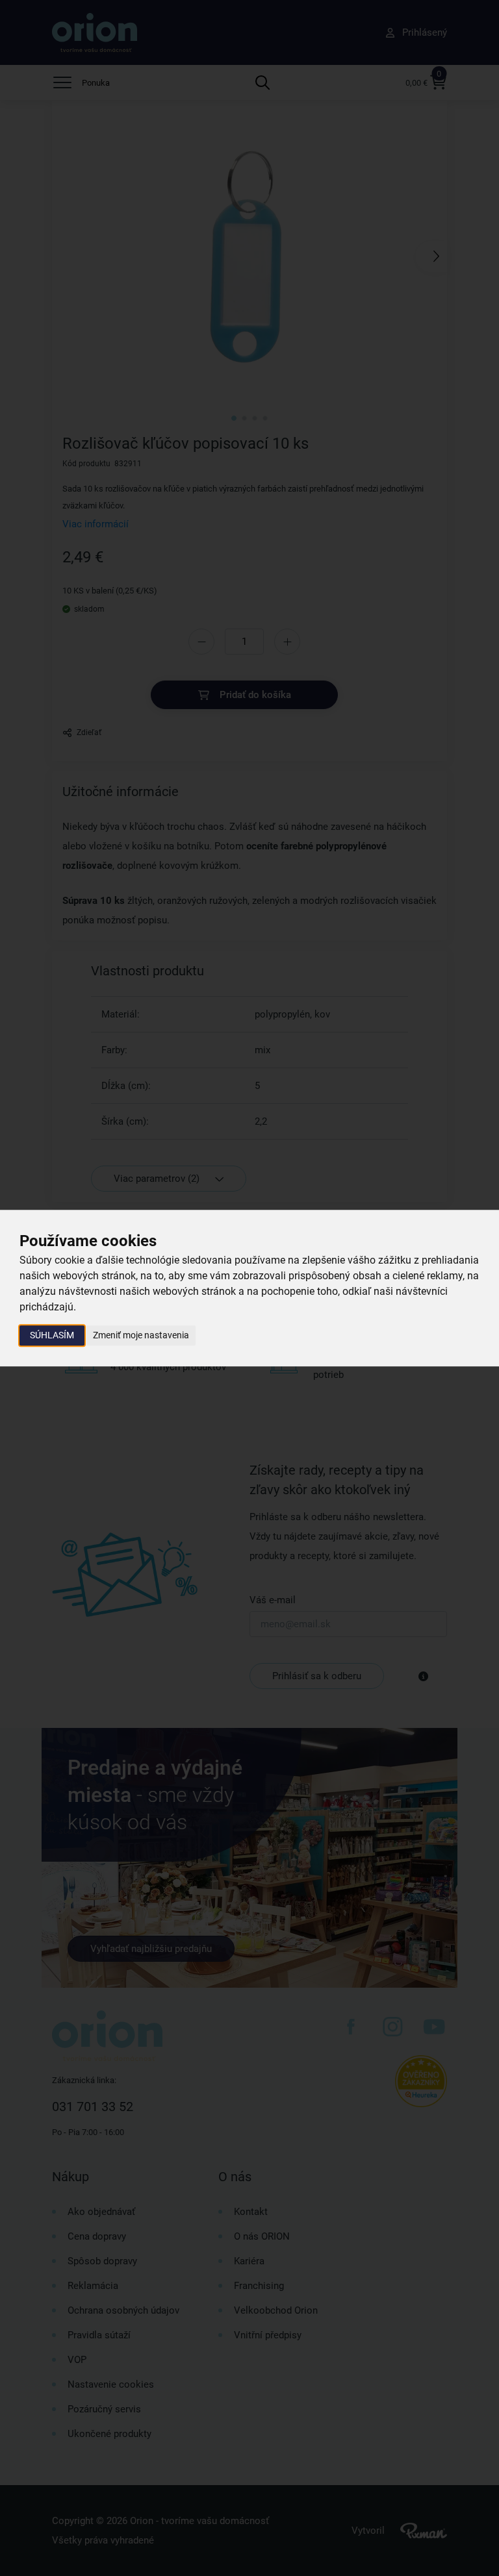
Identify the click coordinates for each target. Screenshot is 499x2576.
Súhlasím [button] (52, 1335)
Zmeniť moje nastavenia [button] (141, 1335)
